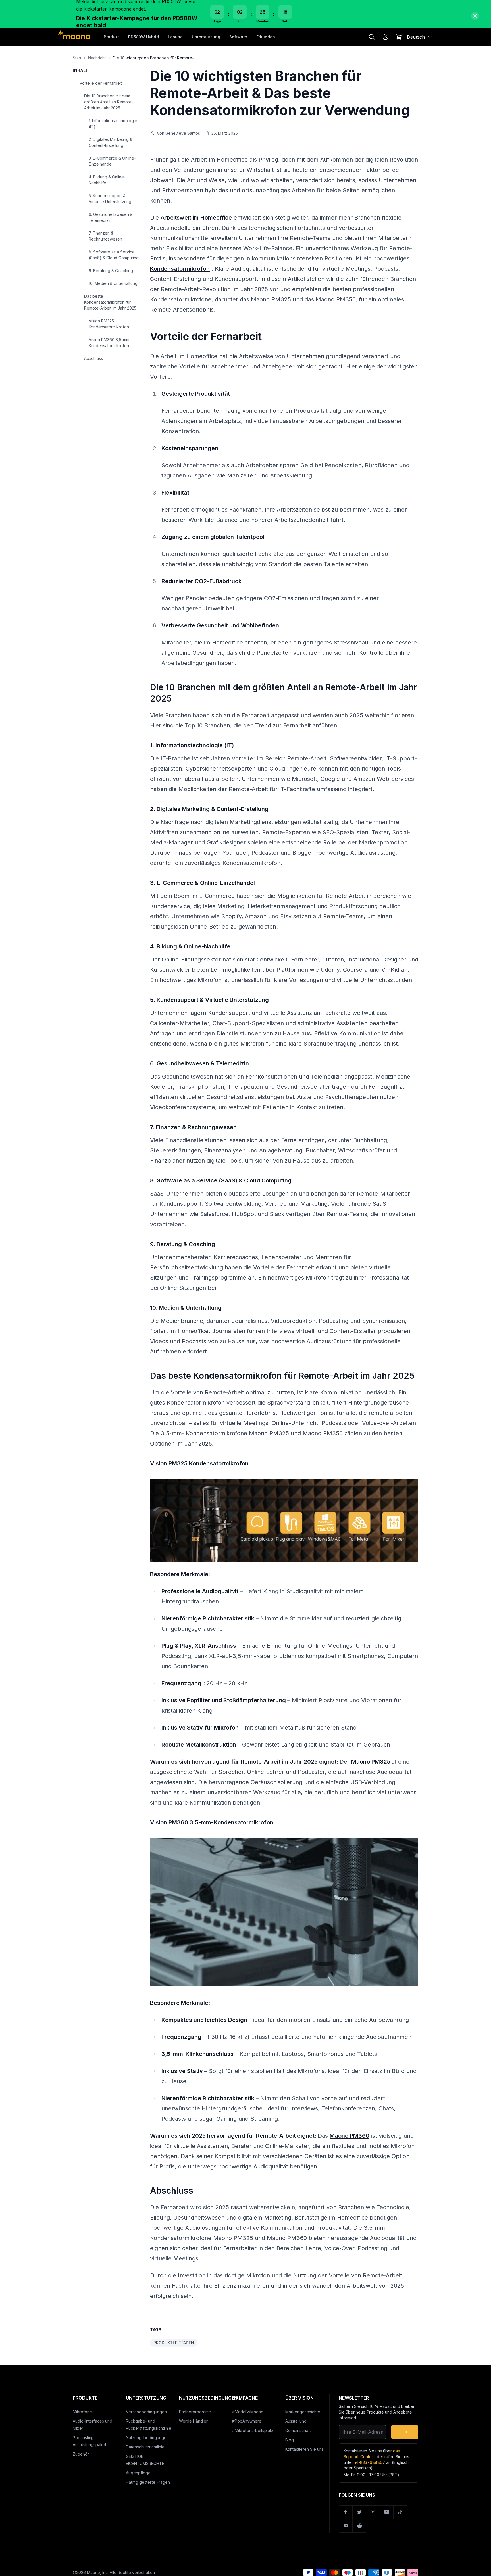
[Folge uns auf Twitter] (359, 2512)
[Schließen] (475, 16)
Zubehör (81, 2454)
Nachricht (97, 58)
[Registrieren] (405, 2432)
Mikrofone (82, 2412)
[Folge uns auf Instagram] (373, 2512)
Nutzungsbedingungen (147, 2438)
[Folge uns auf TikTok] (400, 2512)
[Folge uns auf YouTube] (387, 2512)
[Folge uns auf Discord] (346, 2526)
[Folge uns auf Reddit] (359, 2526)
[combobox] (420, 37)
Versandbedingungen (146, 2412)
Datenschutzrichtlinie (145, 2447)
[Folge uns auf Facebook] (346, 2512)
